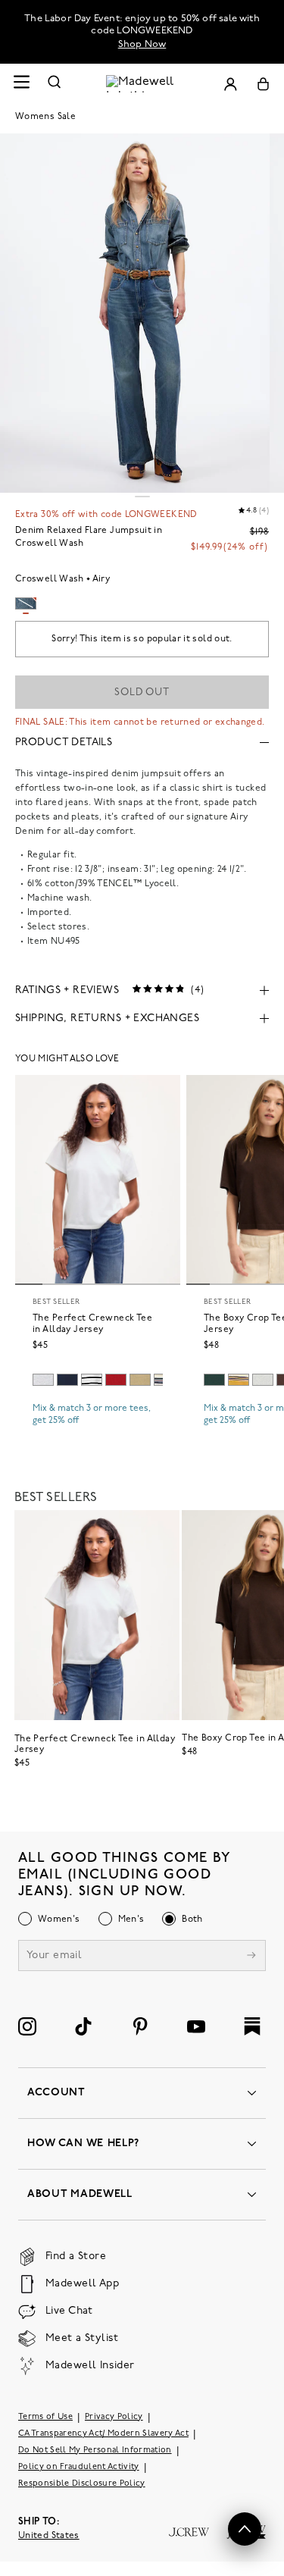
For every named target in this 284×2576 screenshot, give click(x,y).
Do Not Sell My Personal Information (95, 2451)
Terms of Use (45, 2417)
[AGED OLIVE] (140, 1380)
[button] (245, 2529)
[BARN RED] (116, 1380)
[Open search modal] (55, 84)
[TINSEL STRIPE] (239, 1380)
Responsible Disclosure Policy (82, 2484)
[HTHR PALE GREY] (43, 1380)
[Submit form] (251, 1957)
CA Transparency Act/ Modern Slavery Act (103, 2434)
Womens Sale (45, 117)
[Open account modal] (230, 84)
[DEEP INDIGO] (67, 1380)
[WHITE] (92, 1380)
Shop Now (142, 44)
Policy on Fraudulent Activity (79, 2467)
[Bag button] (263, 84)
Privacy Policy (114, 2417)
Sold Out (142, 693)
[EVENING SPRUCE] (214, 1380)
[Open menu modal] (21, 84)
